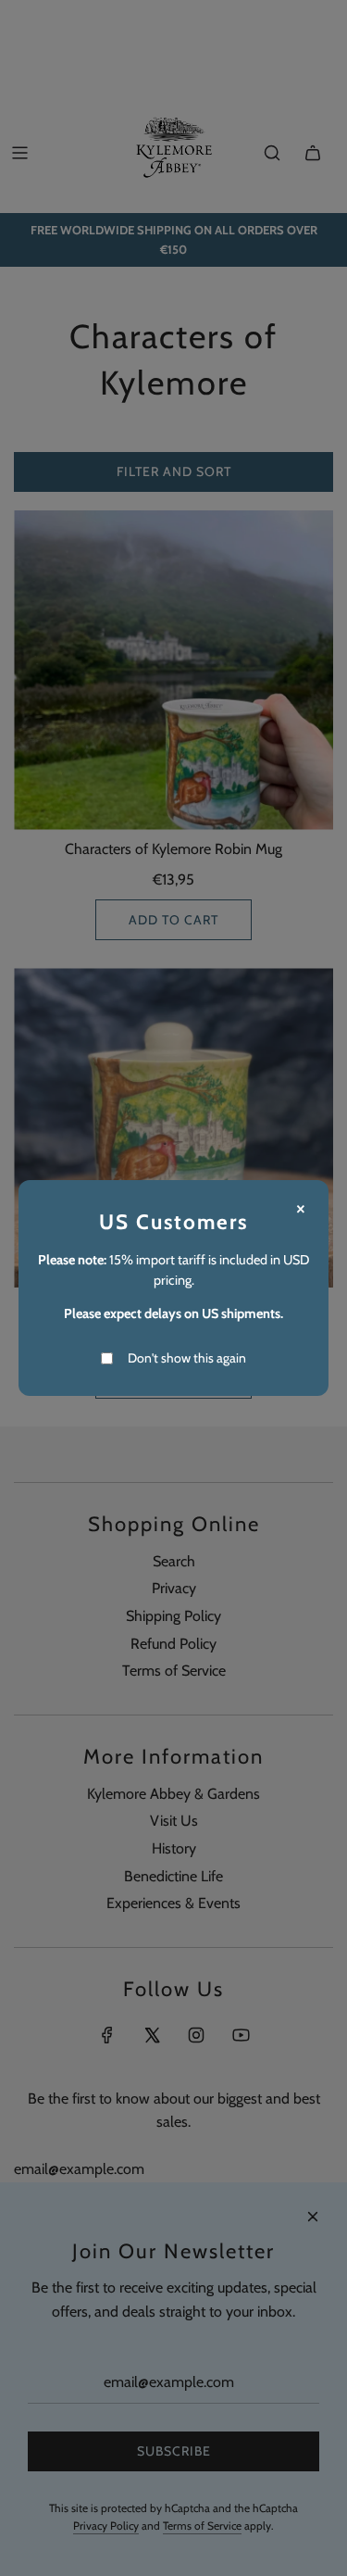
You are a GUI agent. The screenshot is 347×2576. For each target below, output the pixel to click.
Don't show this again (187, 1358)
